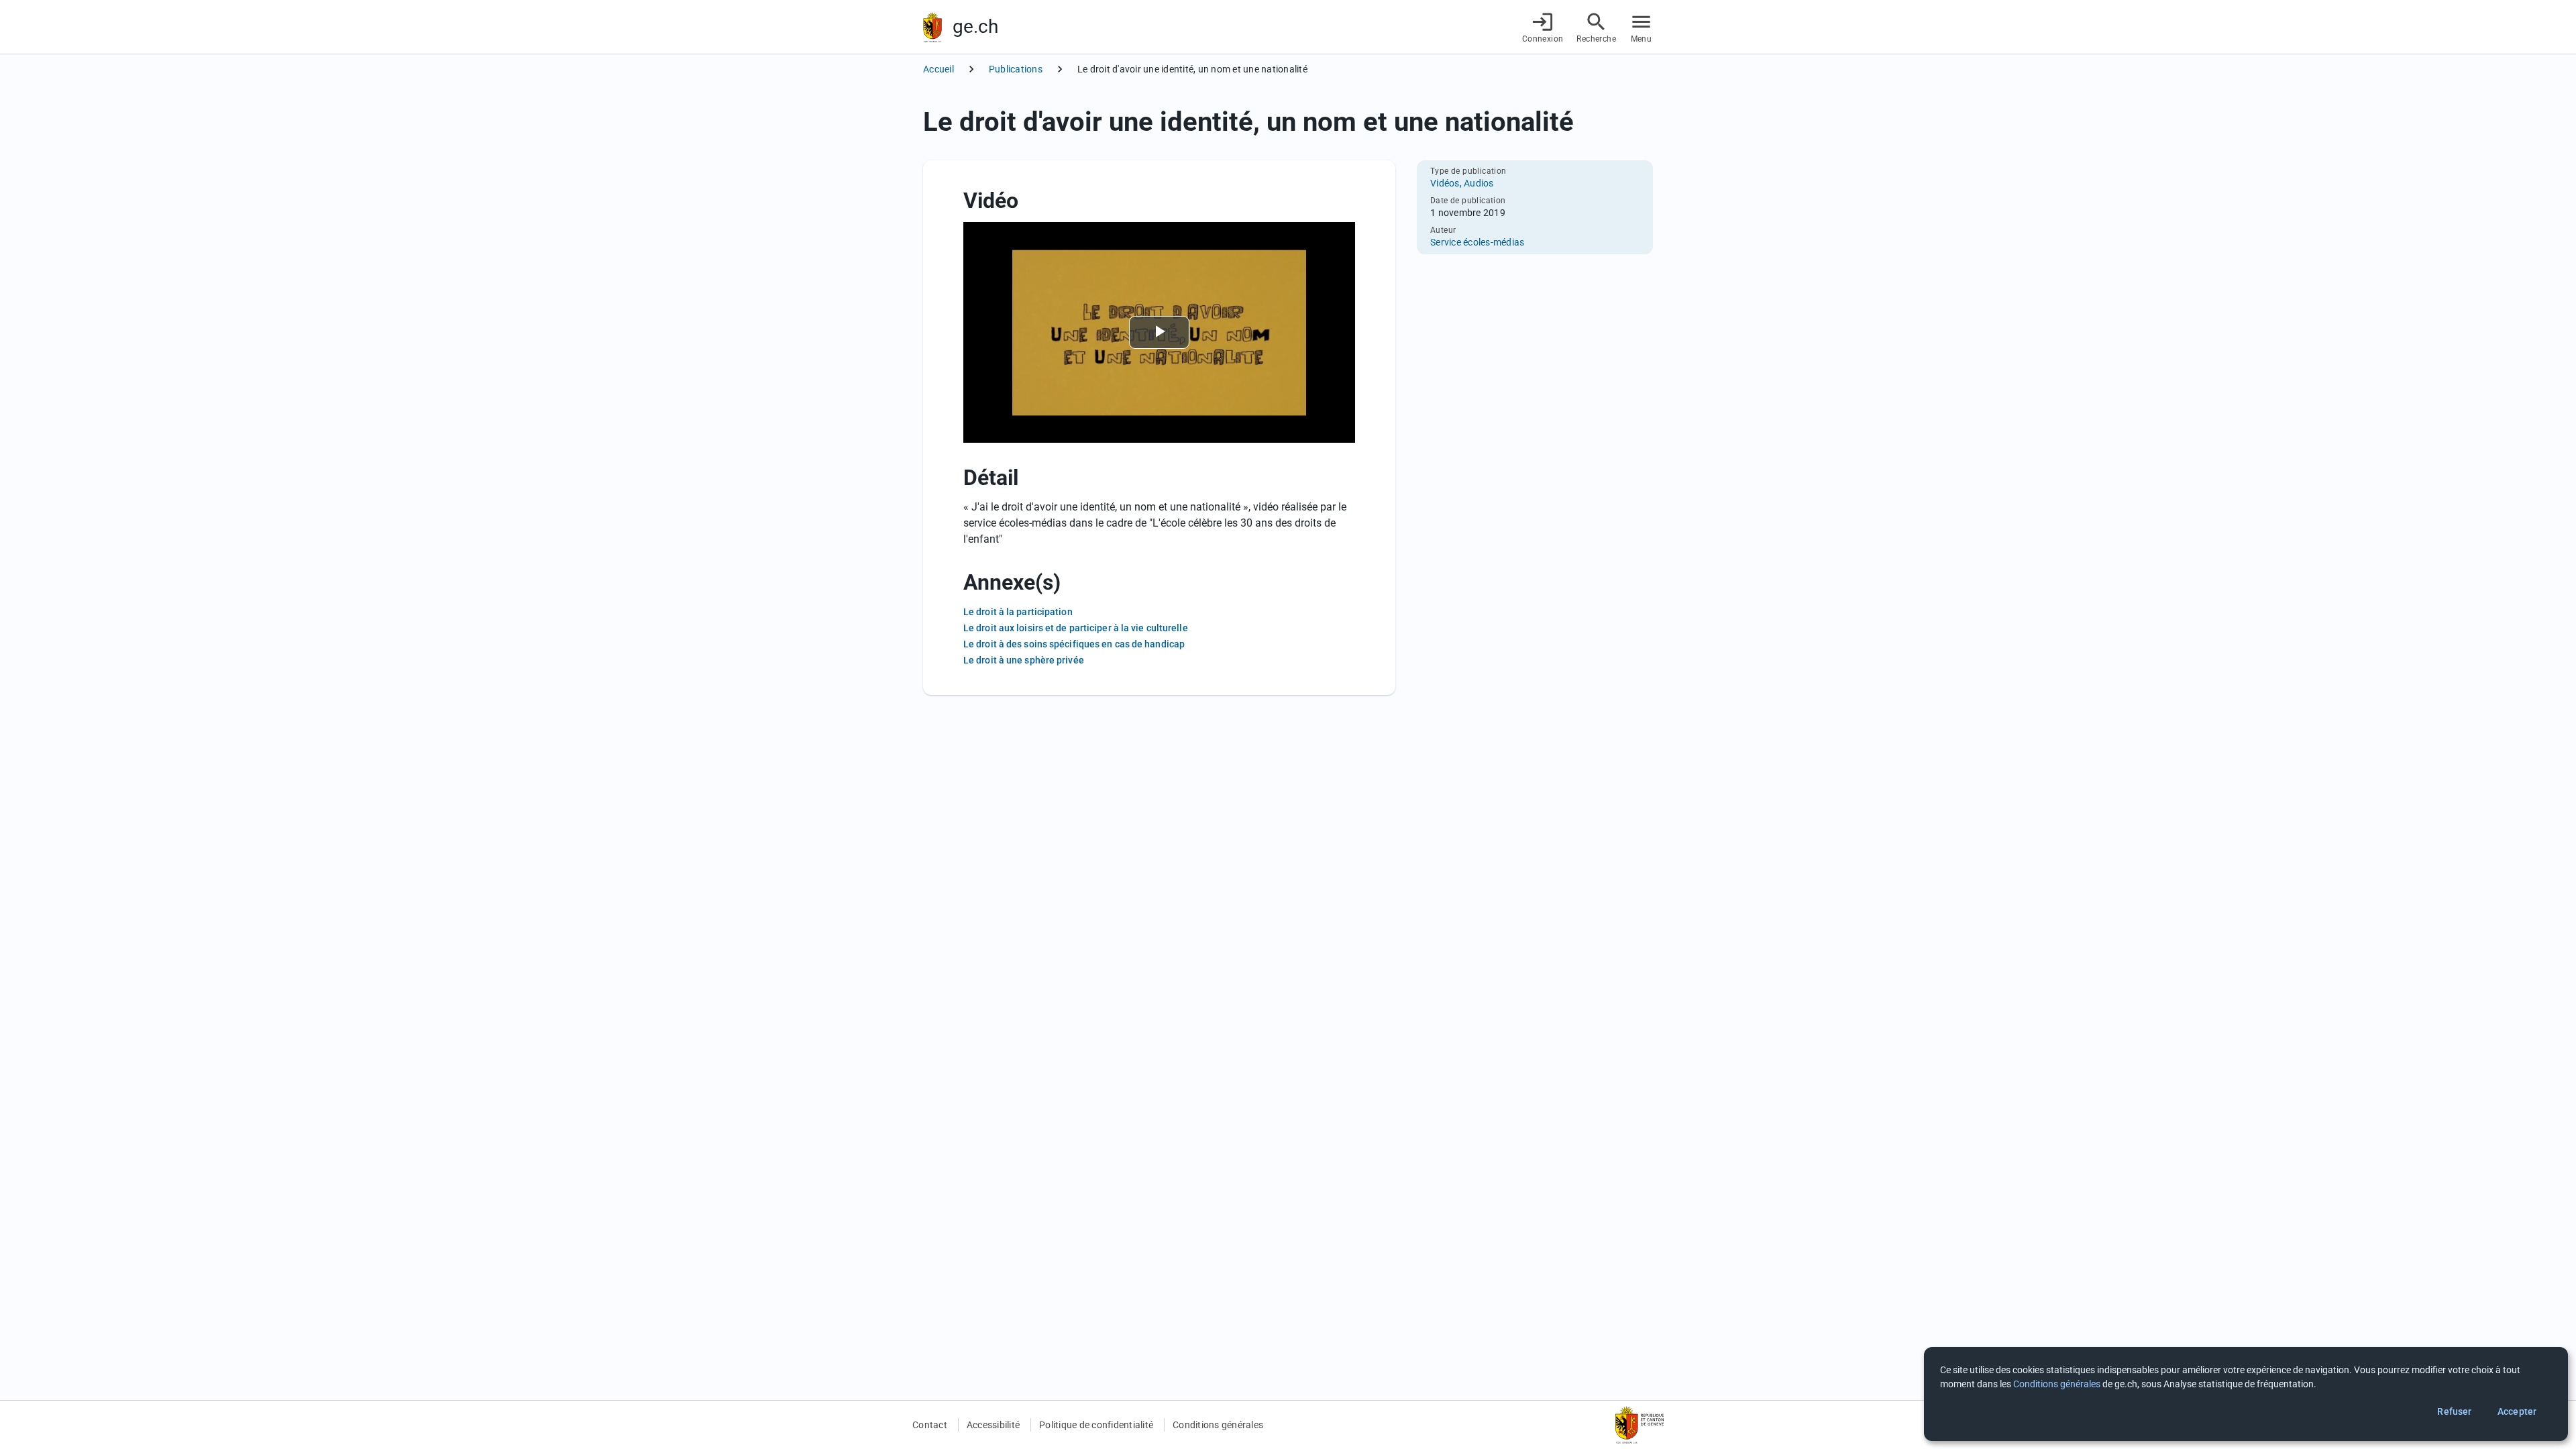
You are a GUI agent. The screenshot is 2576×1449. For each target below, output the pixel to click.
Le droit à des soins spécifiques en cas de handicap (1074, 644)
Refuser (2454, 1411)
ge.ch (975, 26)
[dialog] (2246, 1394)
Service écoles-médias (1477, 242)
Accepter (2517, 1411)
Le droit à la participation (1018, 612)
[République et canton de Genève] (932, 27)
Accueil (938, 69)
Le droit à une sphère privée (1024, 660)
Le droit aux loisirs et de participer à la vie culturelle (1076, 628)
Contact (930, 1425)
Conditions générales (1218, 1425)
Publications (1016, 69)
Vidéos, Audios (1462, 183)
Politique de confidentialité (1096, 1425)
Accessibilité (993, 1425)
